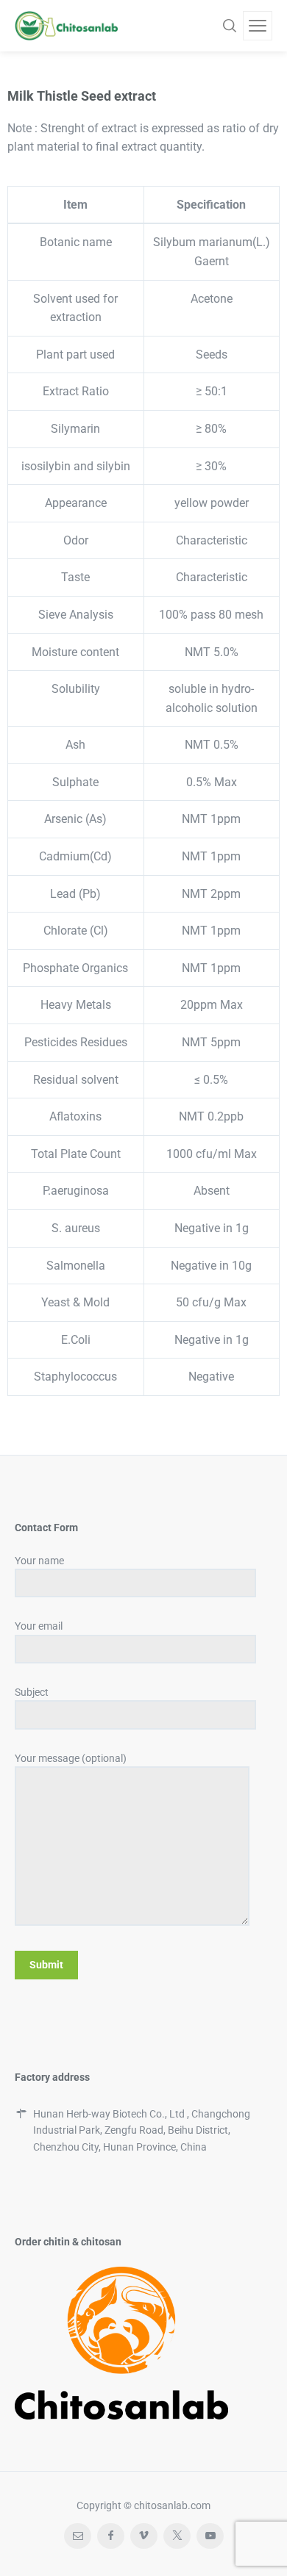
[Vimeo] (144, 2536)
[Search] (230, 26)
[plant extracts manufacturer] (66, 26)
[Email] (78, 2536)
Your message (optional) (71, 1758)
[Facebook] (111, 2536)
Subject (32, 1692)
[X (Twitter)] (177, 2536)
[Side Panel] (258, 26)
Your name (39, 1561)
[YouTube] (210, 2536)
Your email (39, 1626)
